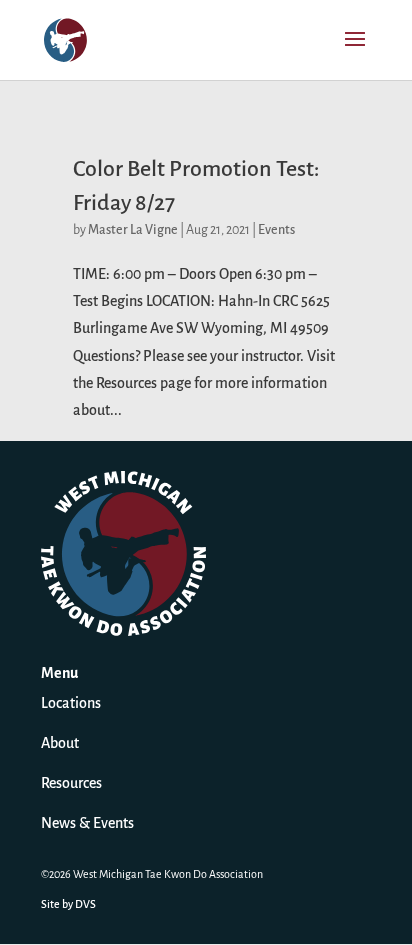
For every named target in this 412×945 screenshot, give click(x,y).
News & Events (87, 824)
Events (276, 230)
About (60, 744)
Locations (71, 704)
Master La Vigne (133, 230)
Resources (71, 784)
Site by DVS (68, 905)
